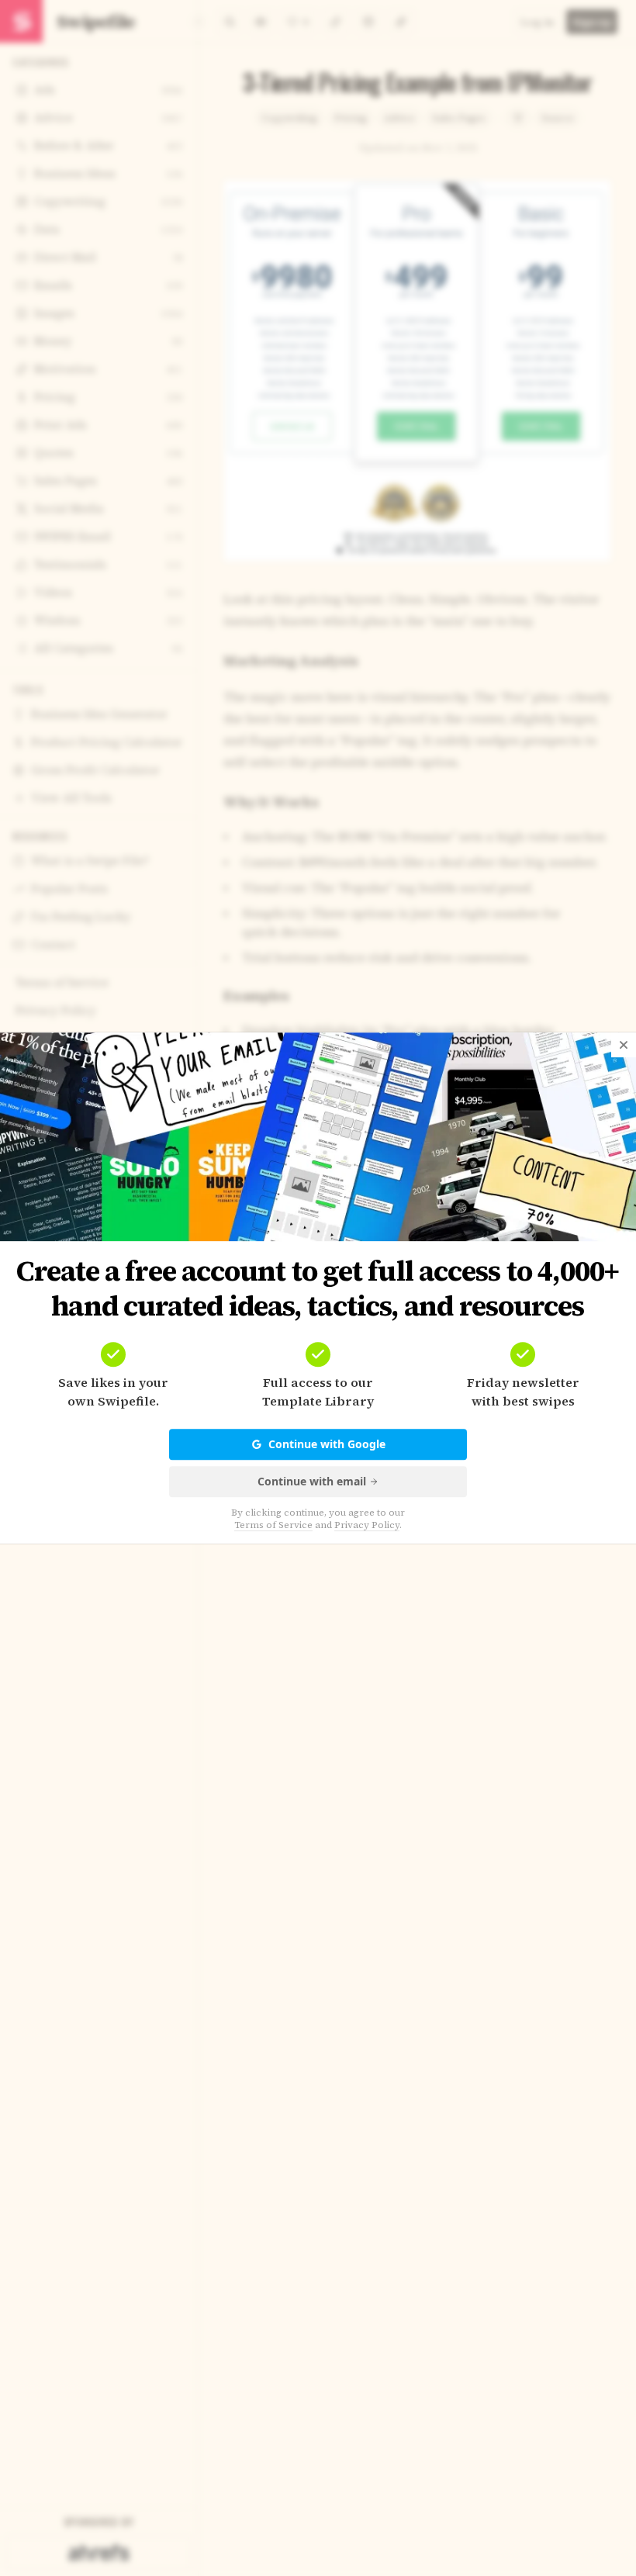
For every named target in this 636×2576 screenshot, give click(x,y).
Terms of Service (273, 1525)
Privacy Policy (367, 1525)
